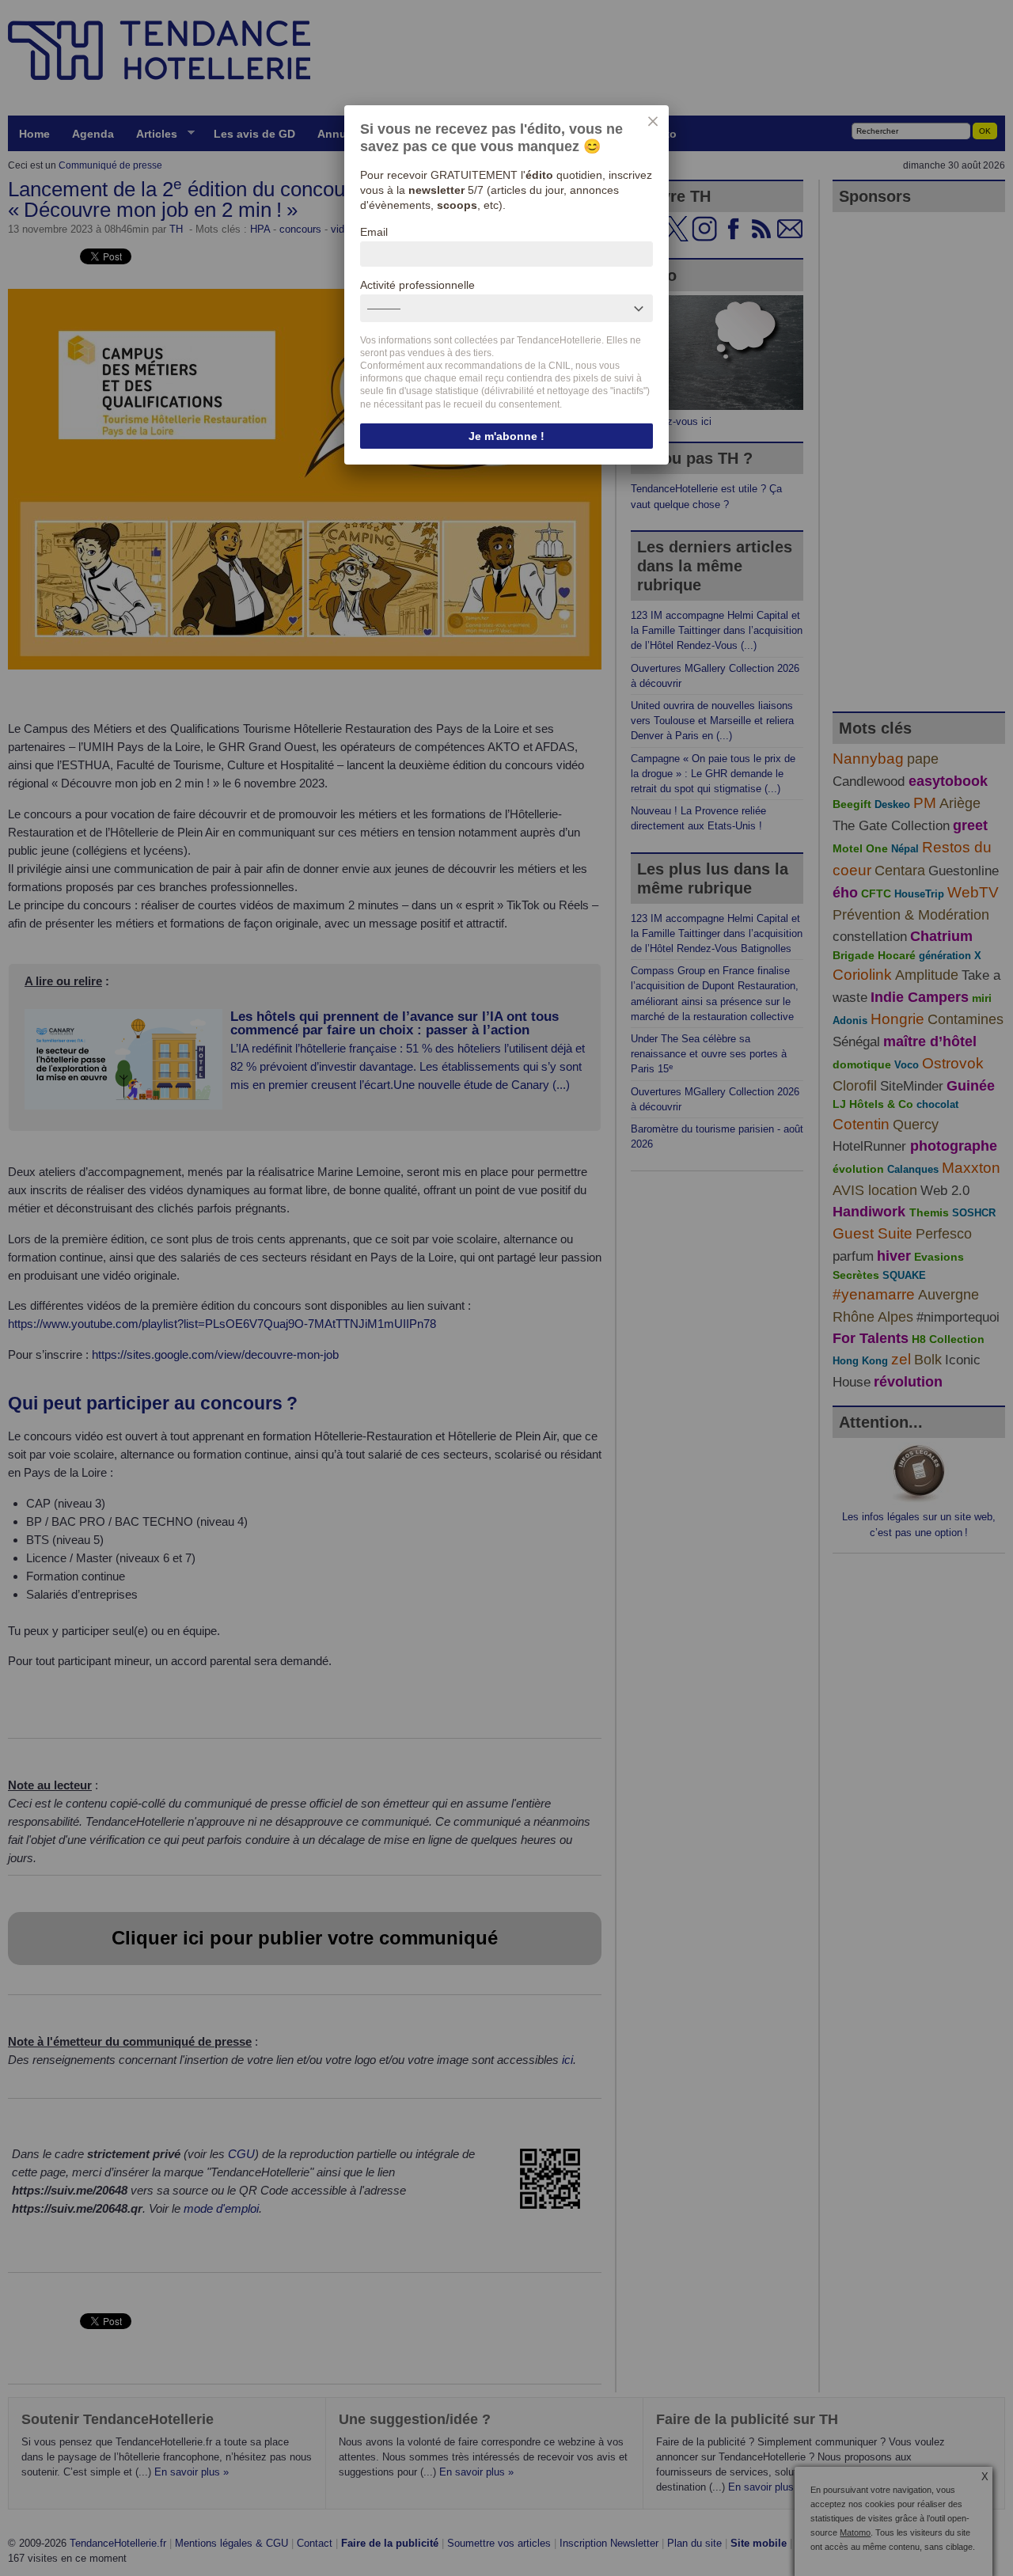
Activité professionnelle (417, 285)
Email (374, 232)
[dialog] (506, 285)
